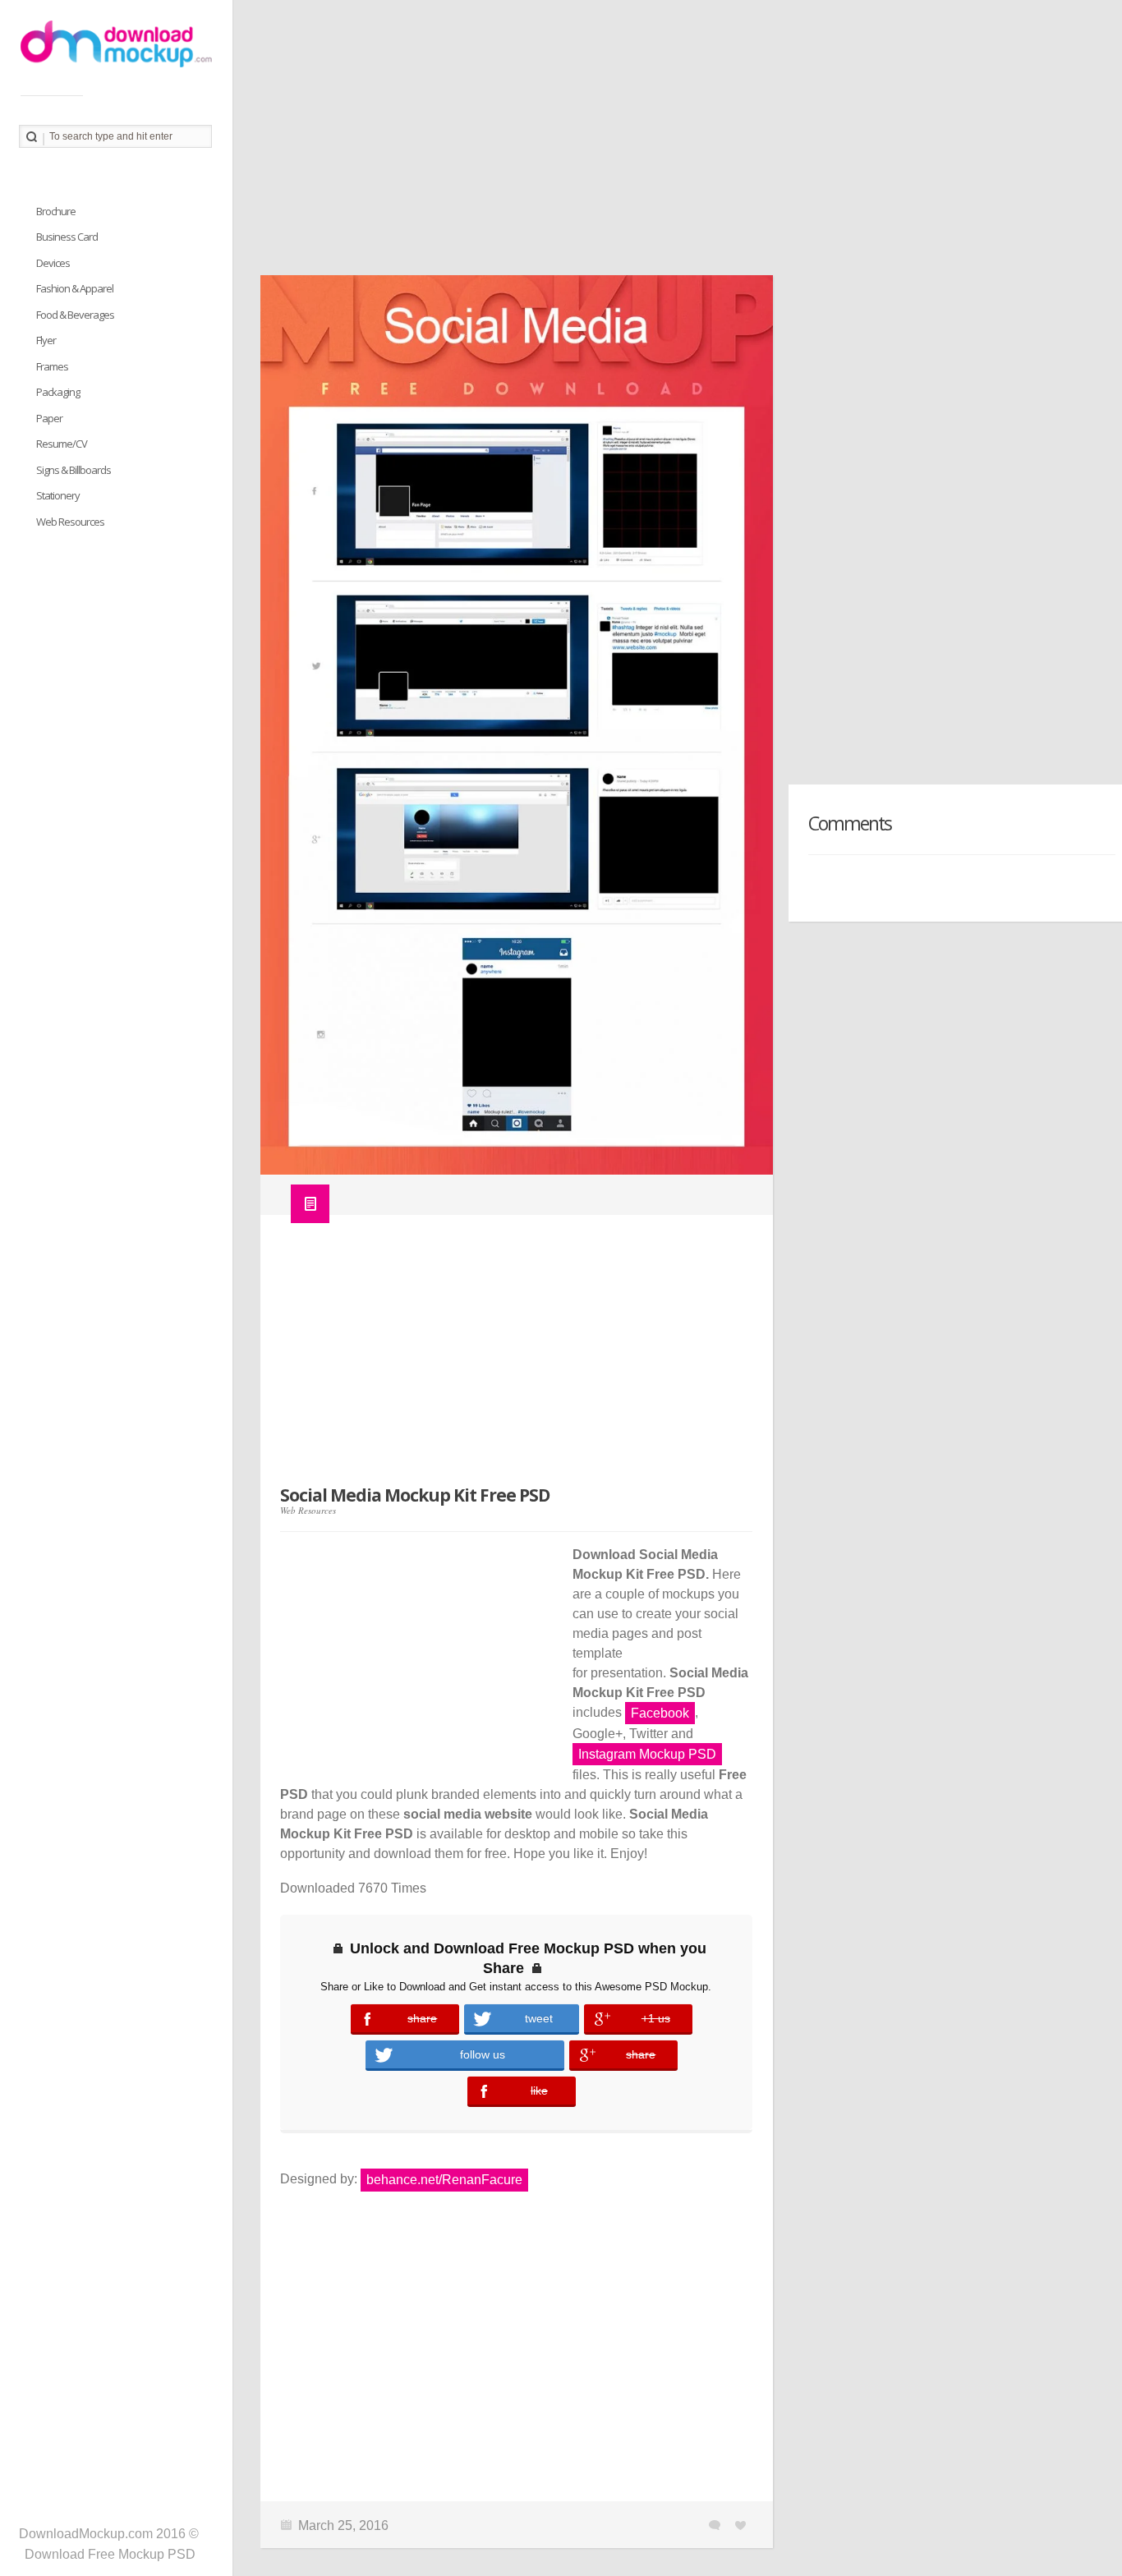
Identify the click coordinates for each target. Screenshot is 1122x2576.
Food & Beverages (75, 315)
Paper (49, 418)
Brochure (56, 211)
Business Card (67, 237)
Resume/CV (62, 444)
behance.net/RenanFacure (444, 2180)
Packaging (58, 392)
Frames (52, 366)
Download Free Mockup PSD (110, 2554)
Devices (53, 263)
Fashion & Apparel (75, 288)
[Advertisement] (677, 144)
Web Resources (308, 1510)
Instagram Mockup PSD (647, 1754)
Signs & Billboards (74, 470)
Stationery (58, 495)
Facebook (660, 1713)
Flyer (46, 340)
